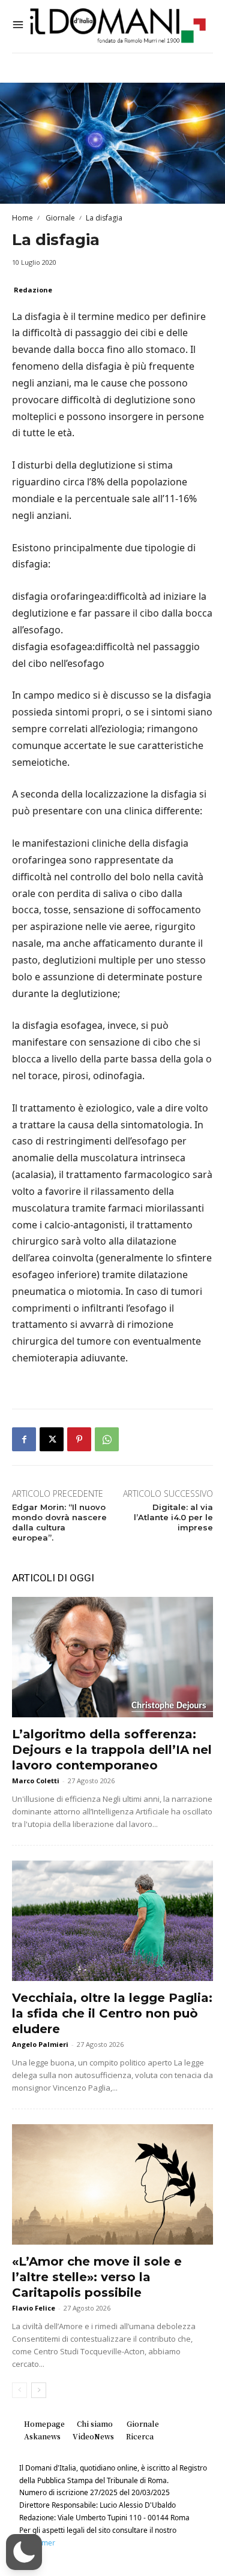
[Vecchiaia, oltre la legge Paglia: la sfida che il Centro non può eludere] (112, 1921)
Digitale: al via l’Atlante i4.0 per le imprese (173, 1517)
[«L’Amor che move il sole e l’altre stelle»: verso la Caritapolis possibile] (112, 2184)
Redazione (33, 290)
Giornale (59, 218)
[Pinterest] (79, 1439)
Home (22, 218)
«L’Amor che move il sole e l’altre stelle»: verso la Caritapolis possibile (97, 2277)
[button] (24, 2552)
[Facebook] (24, 1439)
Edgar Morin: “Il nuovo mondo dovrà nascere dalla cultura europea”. (59, 1522)
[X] (52, 1439)
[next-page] (39, 2390)
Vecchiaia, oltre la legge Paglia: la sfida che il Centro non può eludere (112, 2013)
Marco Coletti (36, 1781)
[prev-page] (19, 2390)
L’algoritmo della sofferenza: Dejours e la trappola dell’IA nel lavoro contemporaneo (112, 1750)
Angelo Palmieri (40, 2044)
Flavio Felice (34, 2308)
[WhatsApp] (107, 1439)
